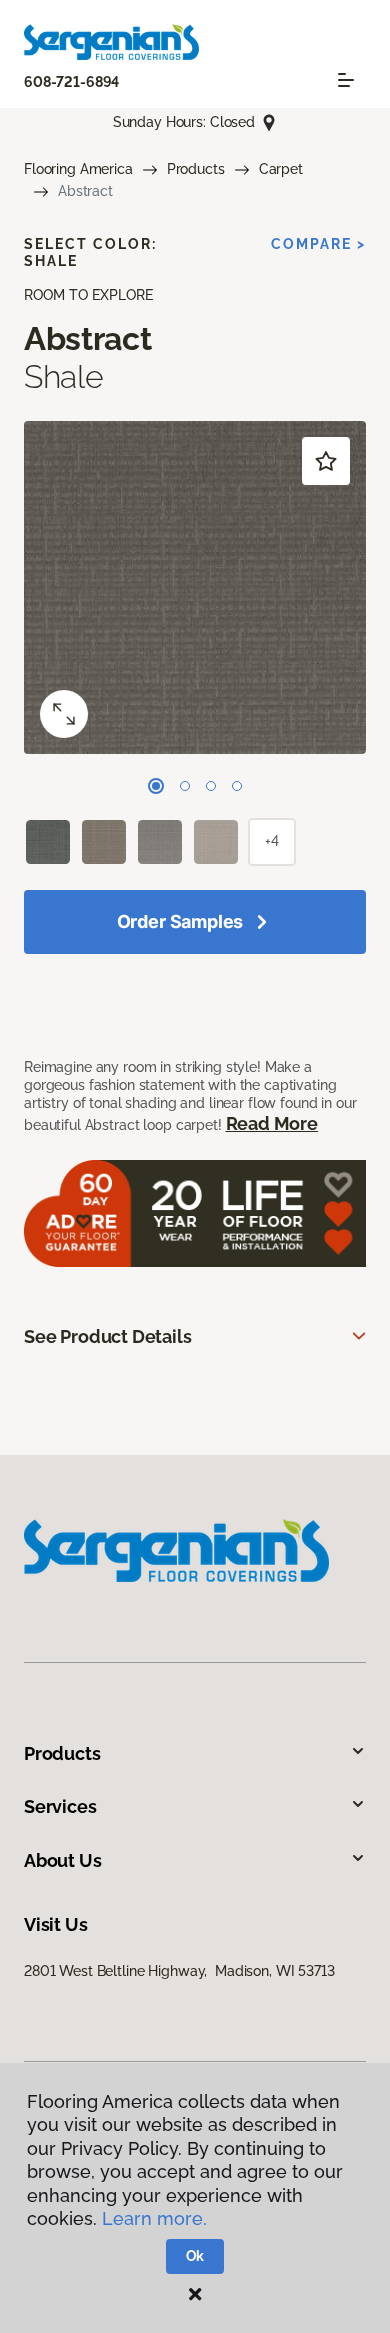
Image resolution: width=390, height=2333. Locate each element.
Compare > (318, 244)
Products (196, 169)
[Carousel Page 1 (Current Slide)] (156, 786)
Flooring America (78, 169)
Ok (195, 2256)
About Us (63, 1860)
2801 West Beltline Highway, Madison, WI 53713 (179, 1971)
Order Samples (180, 921)
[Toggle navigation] (346, 80)
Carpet (281, 169)
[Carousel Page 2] (185, 786)
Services (60, 1806)
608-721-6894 (71, 82)
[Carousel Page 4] (237, 786)
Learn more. (154, 2218)
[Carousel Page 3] (211, 786)
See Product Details (108, 1336)
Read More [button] (272, 1123)
